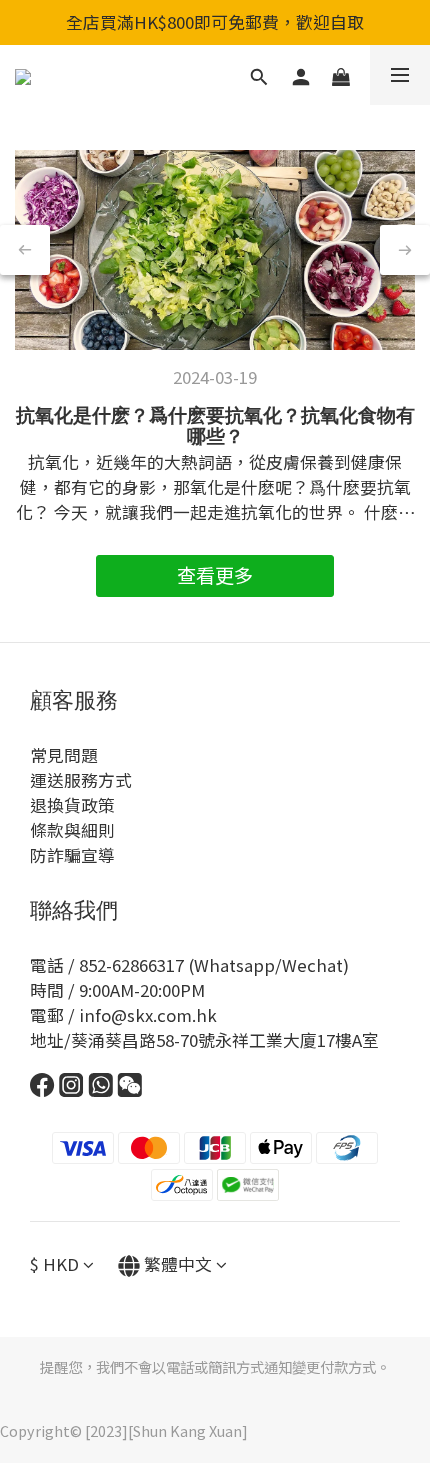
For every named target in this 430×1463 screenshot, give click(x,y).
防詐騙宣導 (72, 855)
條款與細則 (72, 830)
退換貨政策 (72, 805)
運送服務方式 (81, 780)
